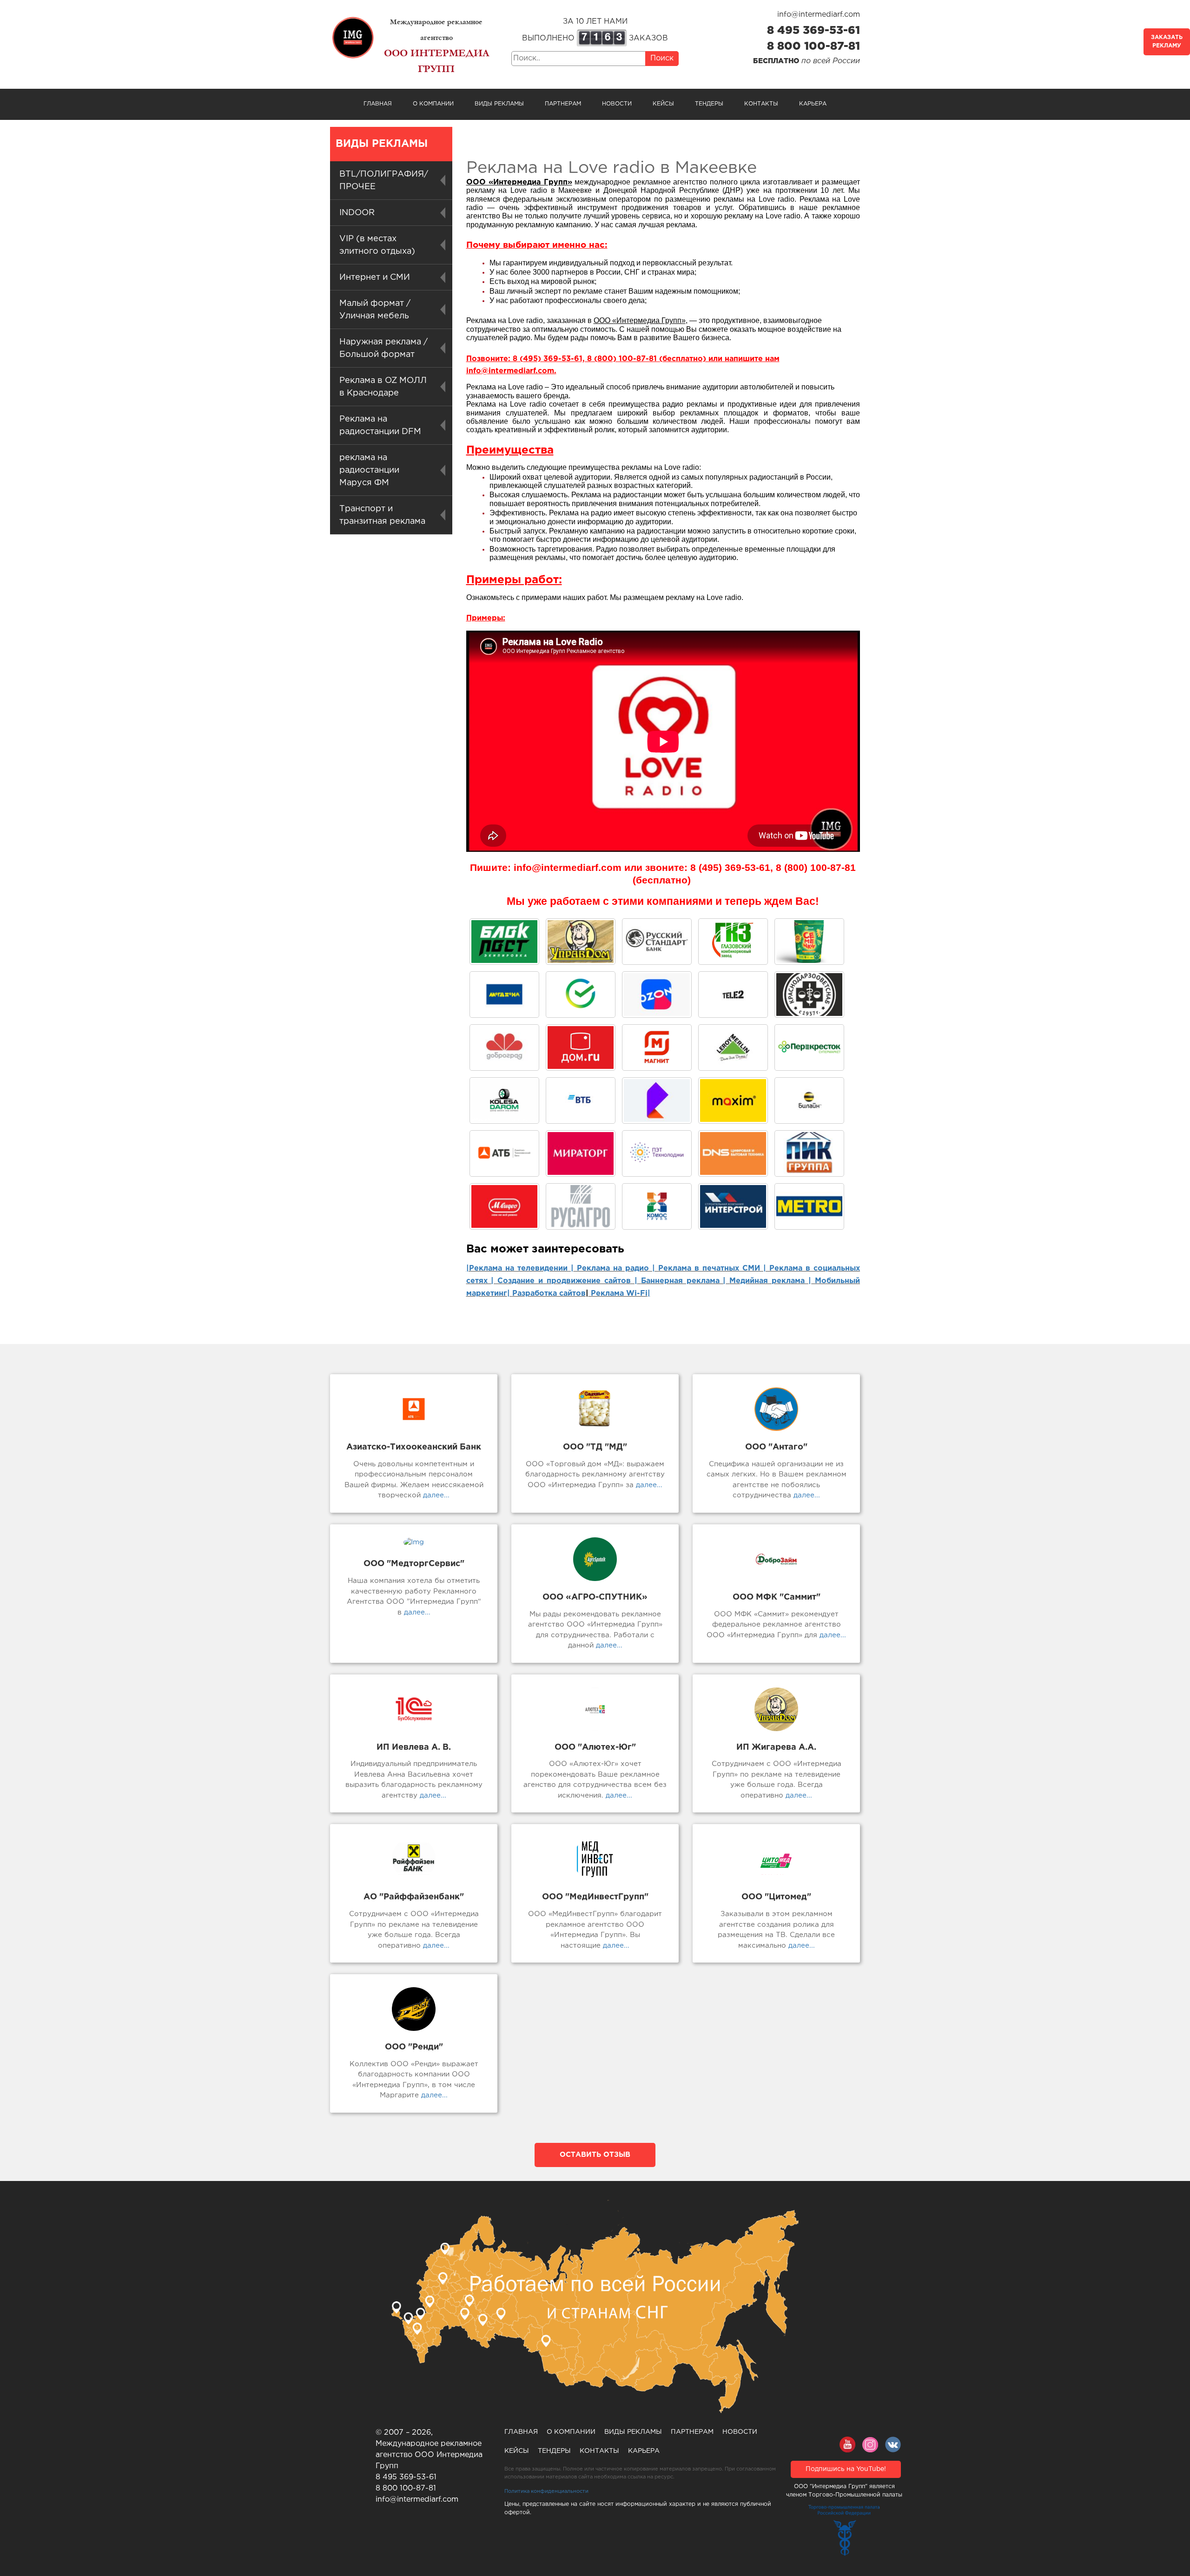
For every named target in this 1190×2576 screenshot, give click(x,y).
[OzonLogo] (657, 995)
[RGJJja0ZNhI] (504, 942)
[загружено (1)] (504, 1206)
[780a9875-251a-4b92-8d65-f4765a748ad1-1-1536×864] (809, 1048)
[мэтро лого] (809, 1206)
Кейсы (663, 104)
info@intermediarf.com (819, 15)
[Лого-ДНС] (733, 1153)
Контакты (761, 104)
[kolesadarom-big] (504, 1100)
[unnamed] (809, 995)
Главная (378, 104)
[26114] (733, 1206)
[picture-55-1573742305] (657, 942)
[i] (581, 1153)
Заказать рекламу (1167, 42)
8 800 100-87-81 (813, 46)
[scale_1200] (581, 995)
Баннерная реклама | (684, 1281)
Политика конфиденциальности (546, 2491)
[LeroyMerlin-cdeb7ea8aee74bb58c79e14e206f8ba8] (733, 1048)
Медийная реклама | (770, 1281)
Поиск (662, 58)
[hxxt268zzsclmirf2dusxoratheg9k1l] (657, 1153)
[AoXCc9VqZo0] (581, 942)
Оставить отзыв (595, 2155)
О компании (433, 104)
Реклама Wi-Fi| (619, 1294)
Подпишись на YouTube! (846, 2469)
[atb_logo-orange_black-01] (504, 1153)
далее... (435, 1495)
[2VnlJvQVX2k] (733, 942)
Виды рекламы (499, 104)
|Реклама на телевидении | (520, 1268)
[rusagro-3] (581, 1206)
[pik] (809, 1153)
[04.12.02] (657, 1206)
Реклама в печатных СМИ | (714, 1268)
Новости (617, 104)
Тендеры (709, 104)
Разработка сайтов (549, 1294)
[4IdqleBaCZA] (657, 1100)
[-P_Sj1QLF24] (733, 1100)
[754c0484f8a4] (809, 942)
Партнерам (563, 104)
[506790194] (809, 1100)
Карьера (813, 104)
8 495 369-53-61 (813, 31)
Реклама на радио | (616, 1268)
